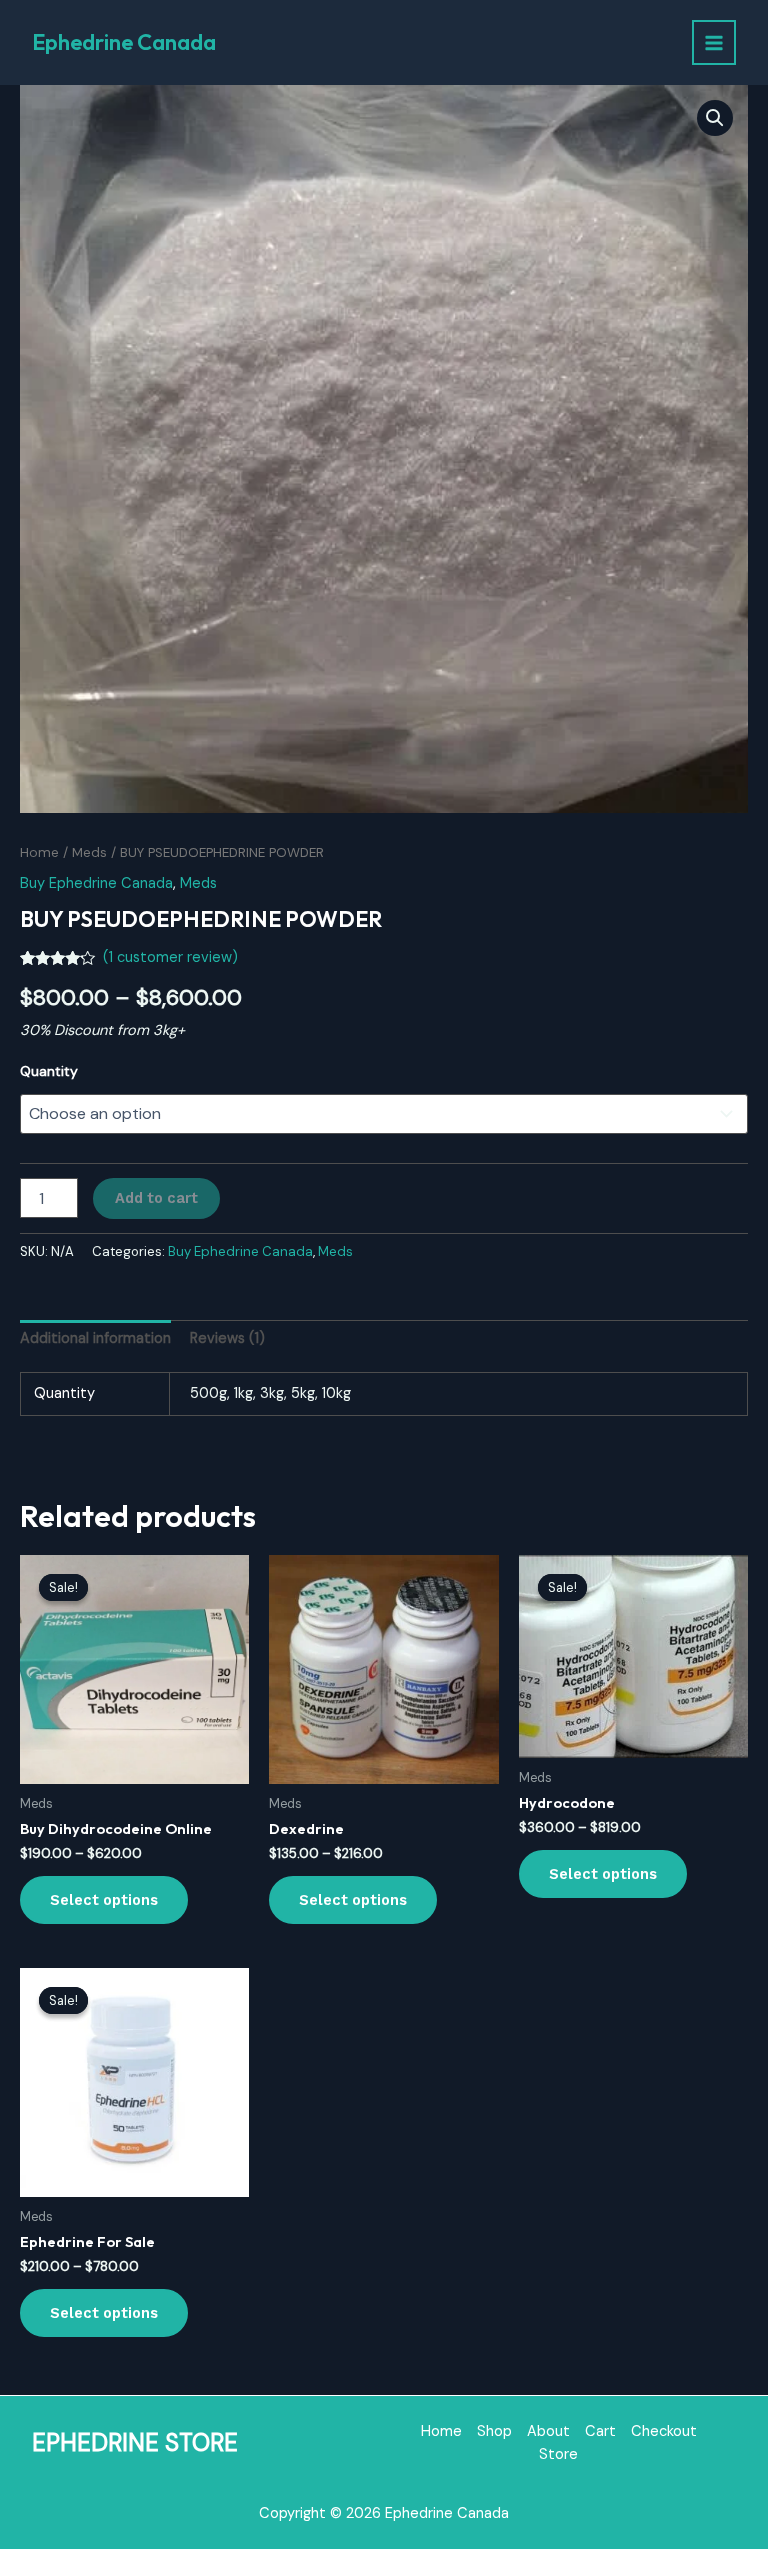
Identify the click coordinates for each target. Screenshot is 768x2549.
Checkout (664, 2431)
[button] (715, 118)
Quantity (49, 1071)
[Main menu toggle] (714, 42)
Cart (600, 2431)
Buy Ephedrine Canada (96, 883)
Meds (89, 852)
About (548, 2431)
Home (39, 852)
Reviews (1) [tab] (227, 1338)
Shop (494, 2431)
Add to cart (156, 1198)
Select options (104, 1900)
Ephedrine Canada (124, 42)
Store (558, 2454)
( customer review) (170, 957)
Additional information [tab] (95, 1338)
